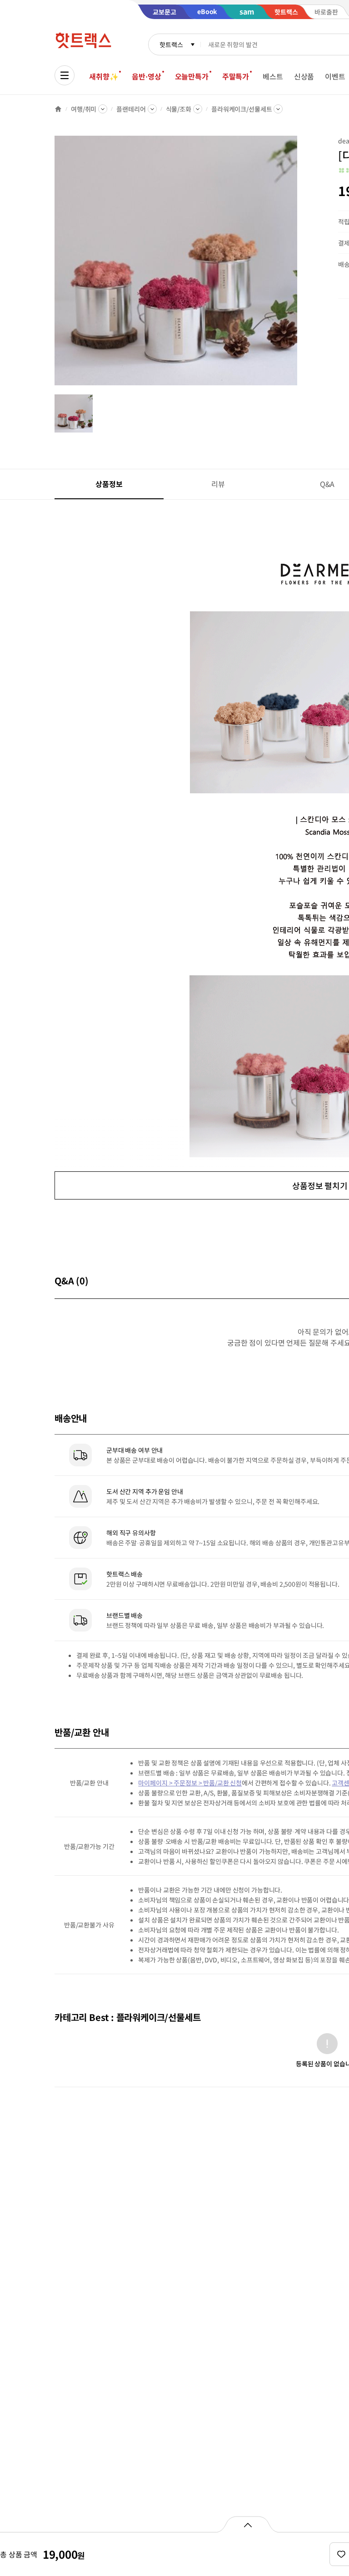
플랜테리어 (131, 109)
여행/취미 (84, 109)
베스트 (273, 76)
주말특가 (236, 76)
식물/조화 (179, 109)
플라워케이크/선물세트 (242, 109)
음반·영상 (146, 76)
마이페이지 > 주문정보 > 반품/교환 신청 (190, 1783)
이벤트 (335, 76)
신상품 (304, 76)
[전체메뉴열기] (65, 75)
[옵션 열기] (247, 2524)
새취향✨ (104, 76)
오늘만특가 (192, 76)
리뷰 (218, 484)
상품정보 (109, 484)
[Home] (58, 109)
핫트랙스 (171, 44)
